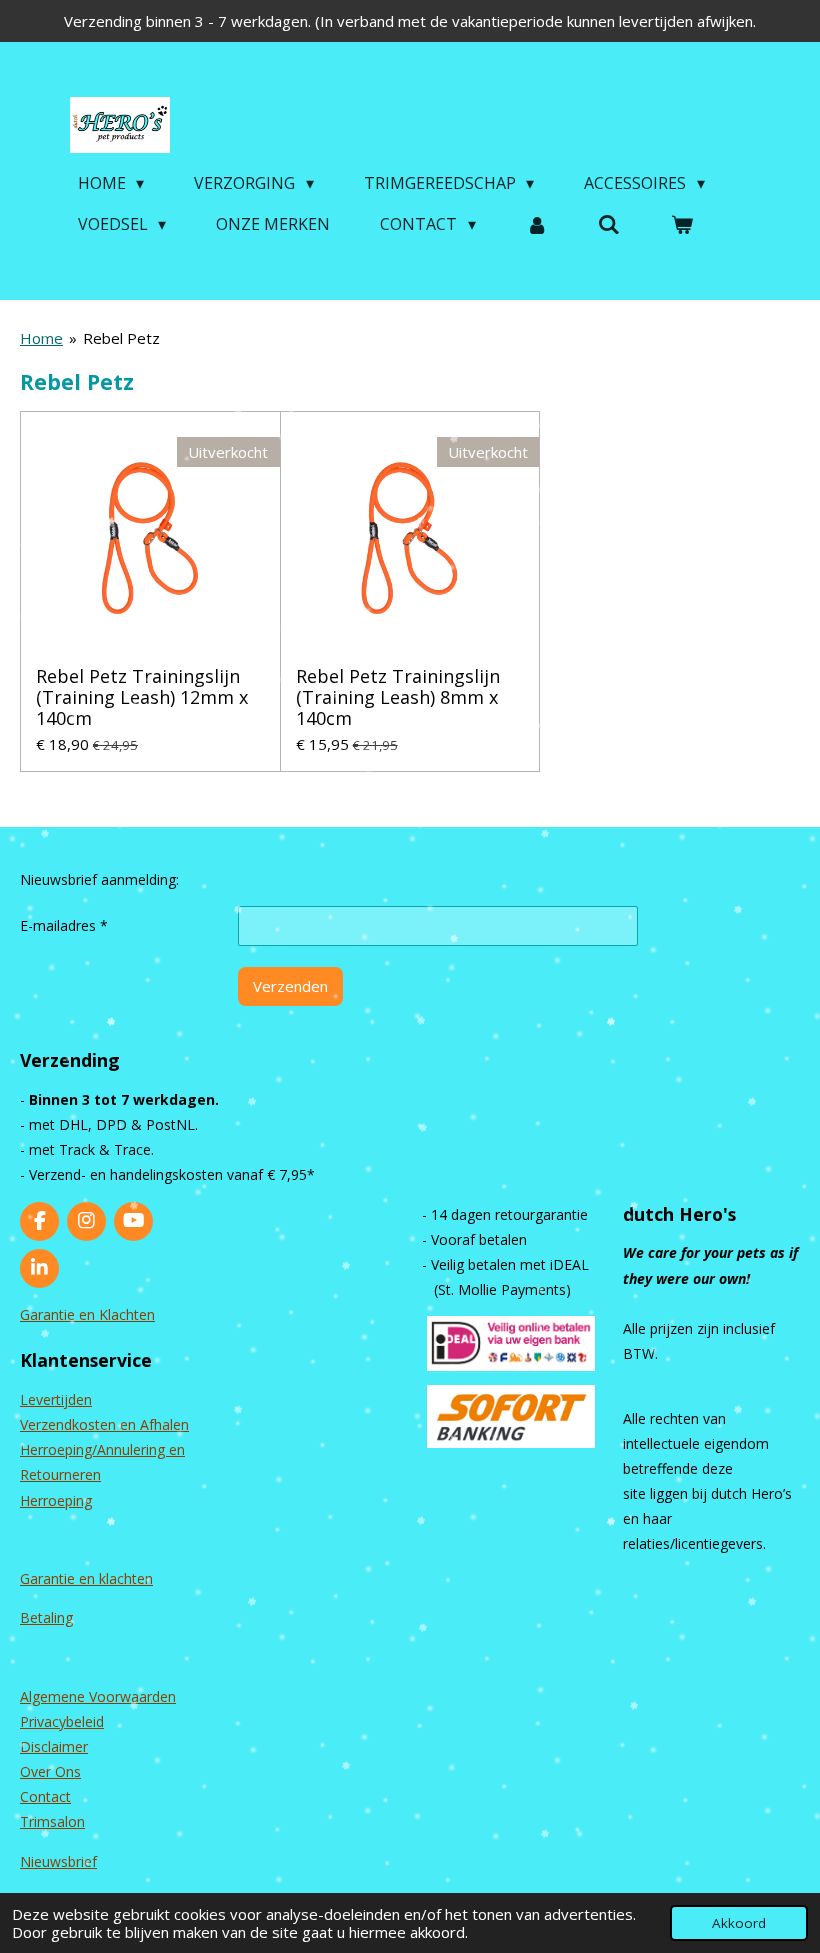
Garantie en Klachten (87, 1314)
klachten (126, 1578)
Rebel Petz (121, 338)
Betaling (46, 1617)
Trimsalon (52, 1821)
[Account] (537, 224)
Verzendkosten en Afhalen (104, 1424)
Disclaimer (54, 1746)
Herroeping (56, 1500)
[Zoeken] (609, 224)
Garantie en (59, 1578)
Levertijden (56, 1399)
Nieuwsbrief (58, 1861)
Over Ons (50, 1771)
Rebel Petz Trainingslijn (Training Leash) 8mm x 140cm (398, 697)
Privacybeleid (62, 1721)
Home (41, 338)
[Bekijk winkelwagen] (682, 224)
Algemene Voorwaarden (98, 1696)
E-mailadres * (64, 925)
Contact (45, 1796)
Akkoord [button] (739, 1923)
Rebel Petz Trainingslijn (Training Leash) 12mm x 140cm (142, 697)
